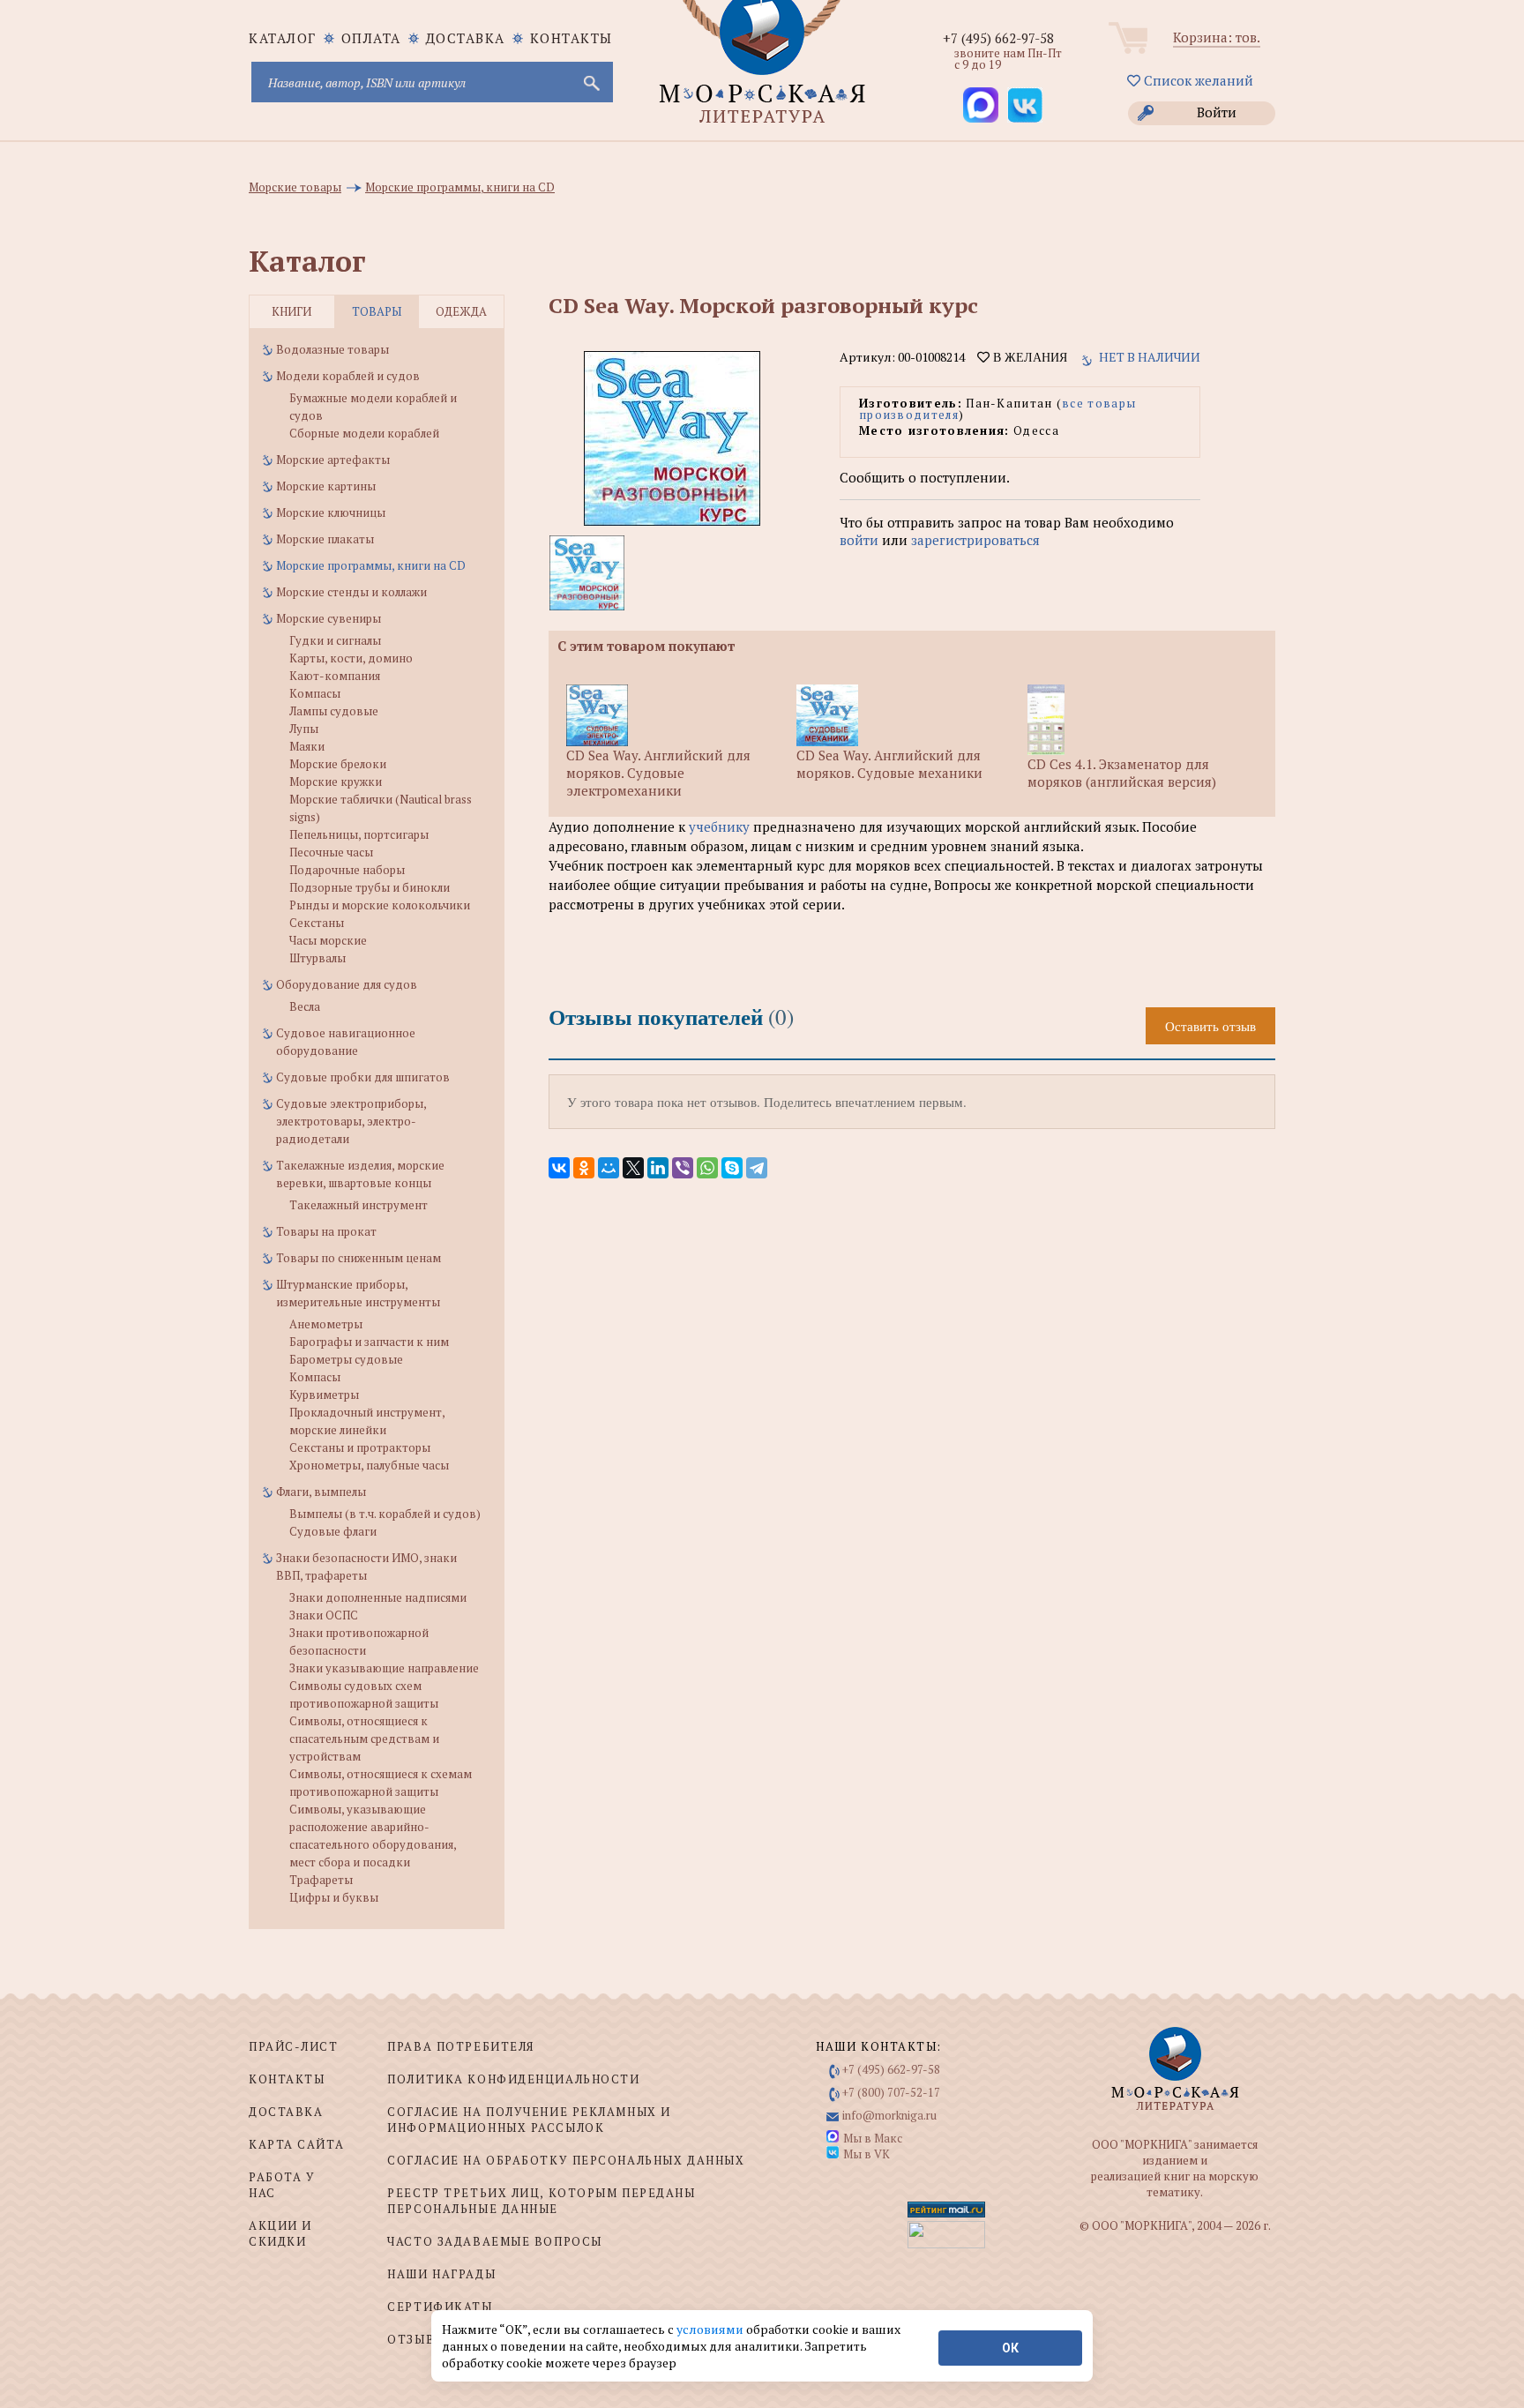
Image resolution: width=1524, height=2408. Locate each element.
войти (859, 540)
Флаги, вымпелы (321, 1492)
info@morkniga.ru (889, 2115)
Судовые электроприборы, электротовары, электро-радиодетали (351, 1121)
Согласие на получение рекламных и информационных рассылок (529, 2120)
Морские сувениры (329, 618)
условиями (711, 2329)
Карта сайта (296, 2144)
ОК (1010, 2348)
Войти (1217, 112)
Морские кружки (336, 781)
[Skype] (732, 1168)
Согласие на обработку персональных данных (566, 2160)
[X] (633, 1168)
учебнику (719, 826)
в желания (1028, 357)
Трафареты (321, 1880)
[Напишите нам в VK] (1025, 105)
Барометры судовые (346, 1359)
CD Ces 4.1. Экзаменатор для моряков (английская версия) (1122, 773)
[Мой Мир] (609, 1168)
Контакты (571, 38)
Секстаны (317, 923)
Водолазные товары (332, 349)
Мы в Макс (873, 2138)
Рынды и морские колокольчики (380, 905)
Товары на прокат (326, 1231)
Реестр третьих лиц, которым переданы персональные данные (541, 2201)
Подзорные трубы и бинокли (370, 887)
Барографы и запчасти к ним (369, 1342)
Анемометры (326, 1324)
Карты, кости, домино (351, 658)
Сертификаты (440, 2307)
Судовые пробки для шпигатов (363, 1077)
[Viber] (683, 1168)
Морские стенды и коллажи (351, 592)
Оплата (371, 38)
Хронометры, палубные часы (369, 1465)
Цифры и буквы (334, 1897)
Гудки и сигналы (335, 640)
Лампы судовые (334, 711)
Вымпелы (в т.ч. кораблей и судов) (385, 1514)
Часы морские (328, 940)
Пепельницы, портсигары (359, 834)
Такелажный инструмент (359, 1205)
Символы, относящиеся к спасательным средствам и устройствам (364, 1739)
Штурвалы (317, 958)
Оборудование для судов (347, 984)
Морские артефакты (333, 460)
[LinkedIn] (658, 1168)
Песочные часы (331, 852)
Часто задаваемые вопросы (494, 2241)
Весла (305, 1006)
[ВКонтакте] (559, 1168)
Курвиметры (324, 1395)
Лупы (304, 729)
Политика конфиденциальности (513, 2079)
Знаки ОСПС (324, 1615)
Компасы (315, 693)
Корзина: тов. (1217, 37)
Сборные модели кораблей (364, 433)
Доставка (466, 38)
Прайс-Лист (294, 2046)
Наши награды (441, 2274)
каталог (283, 38)
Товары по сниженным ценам (359, 1258)
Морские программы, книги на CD (371, 565)
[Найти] (590, 82)
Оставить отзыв (1210, 1026)
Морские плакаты (325, 539)
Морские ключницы (331, 512)
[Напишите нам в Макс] (981, 105)
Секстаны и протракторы (360, 1447)
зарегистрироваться (975, 540)
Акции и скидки (280, 2233)
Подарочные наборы (347, 870)
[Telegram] (757, 1168)
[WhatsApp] (707, 1168)
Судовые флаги (333, 1531)
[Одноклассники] (584, 1168)
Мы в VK (867, 2154)
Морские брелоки (338, 764)
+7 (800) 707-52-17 (891, 2092)
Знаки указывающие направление (384, 1668)
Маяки (307, 746)
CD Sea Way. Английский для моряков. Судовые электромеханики (658, 773)
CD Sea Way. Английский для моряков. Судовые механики (889, 764)
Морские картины (326, 486)
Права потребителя (461, 2046)
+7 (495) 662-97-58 (998, 38)
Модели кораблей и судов (348, 376)
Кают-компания (335, 676)
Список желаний (1197, 80)
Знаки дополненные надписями (378, 1597)
